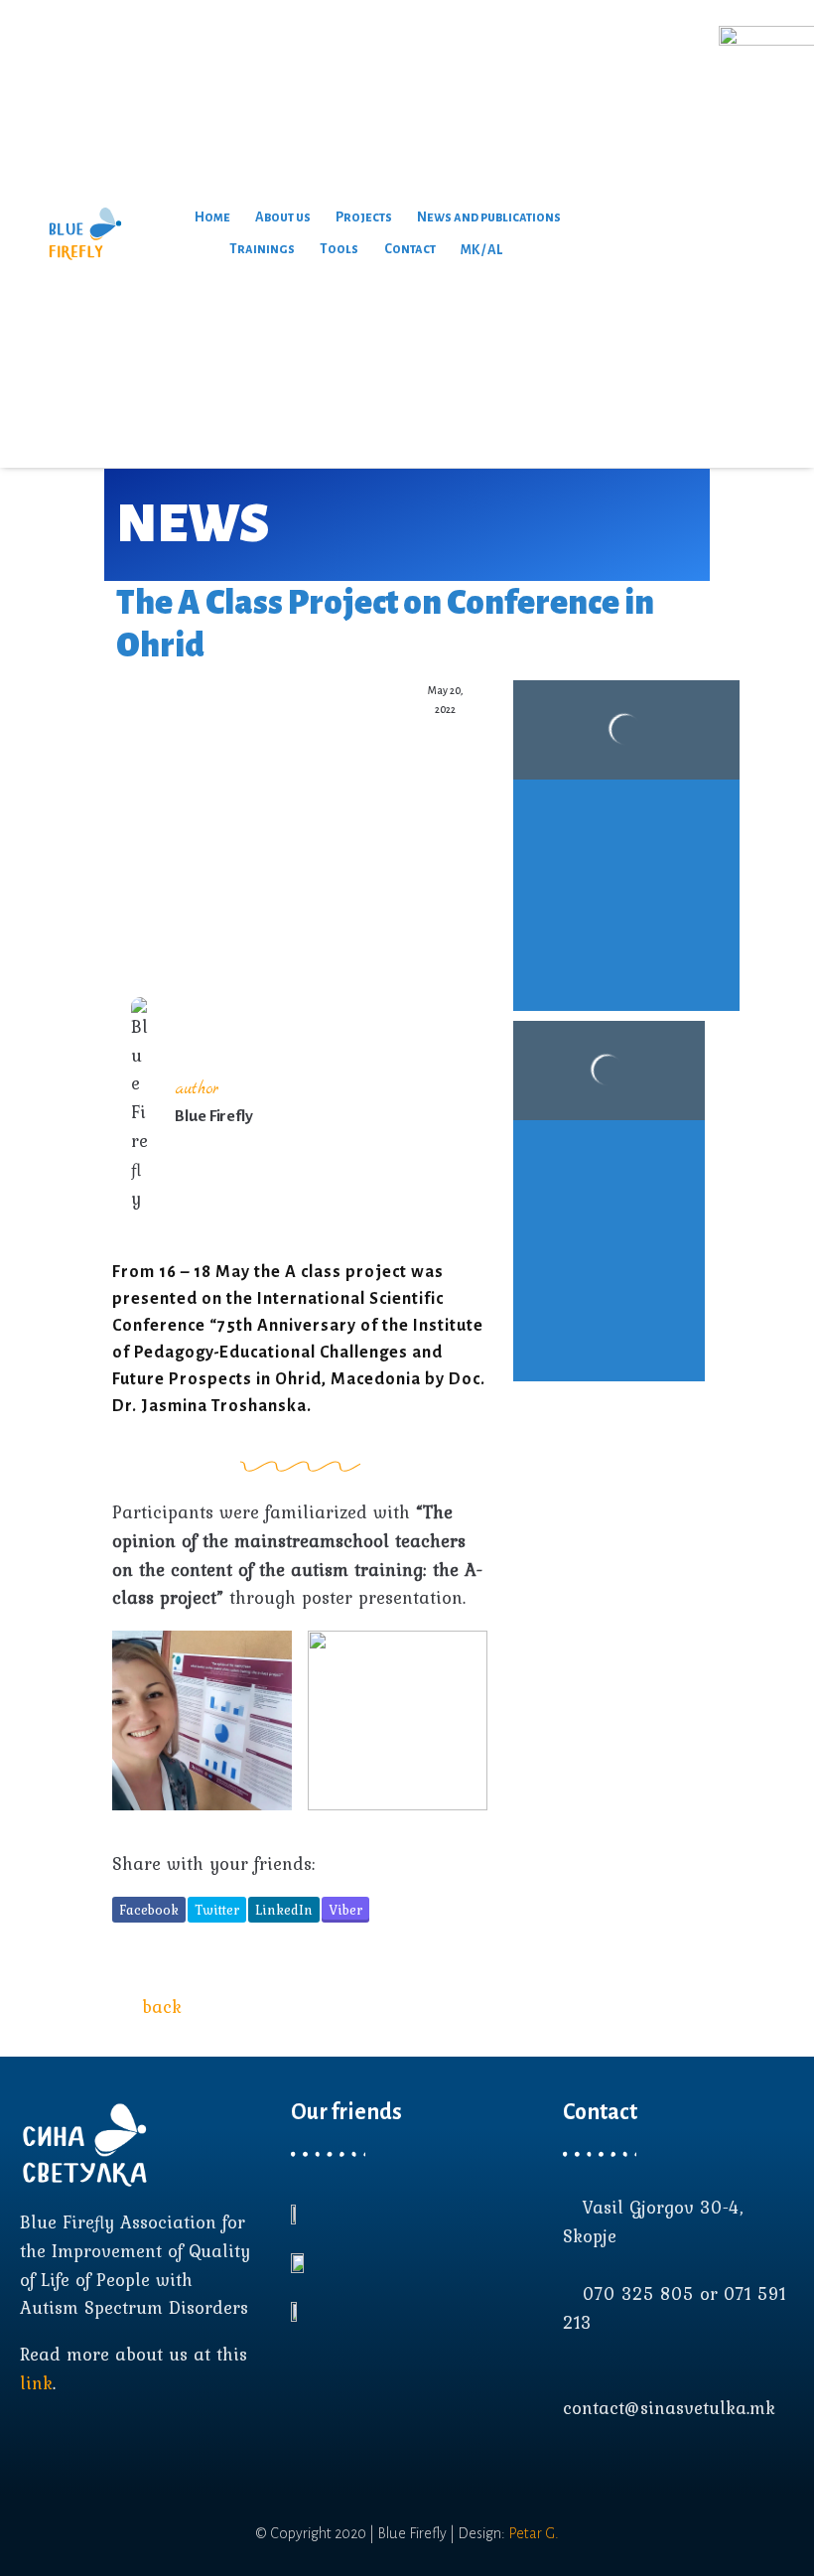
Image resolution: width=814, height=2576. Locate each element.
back (162, 2006)
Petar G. (534, 2533)
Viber (345, 1910)
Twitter (217, 1910)
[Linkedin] (644, 2470)
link (36, 2383)
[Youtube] (609, 2470)
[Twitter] (680, 2470)
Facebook (149, 1910)
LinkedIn (284, 1910)
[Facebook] (573, 2470)
